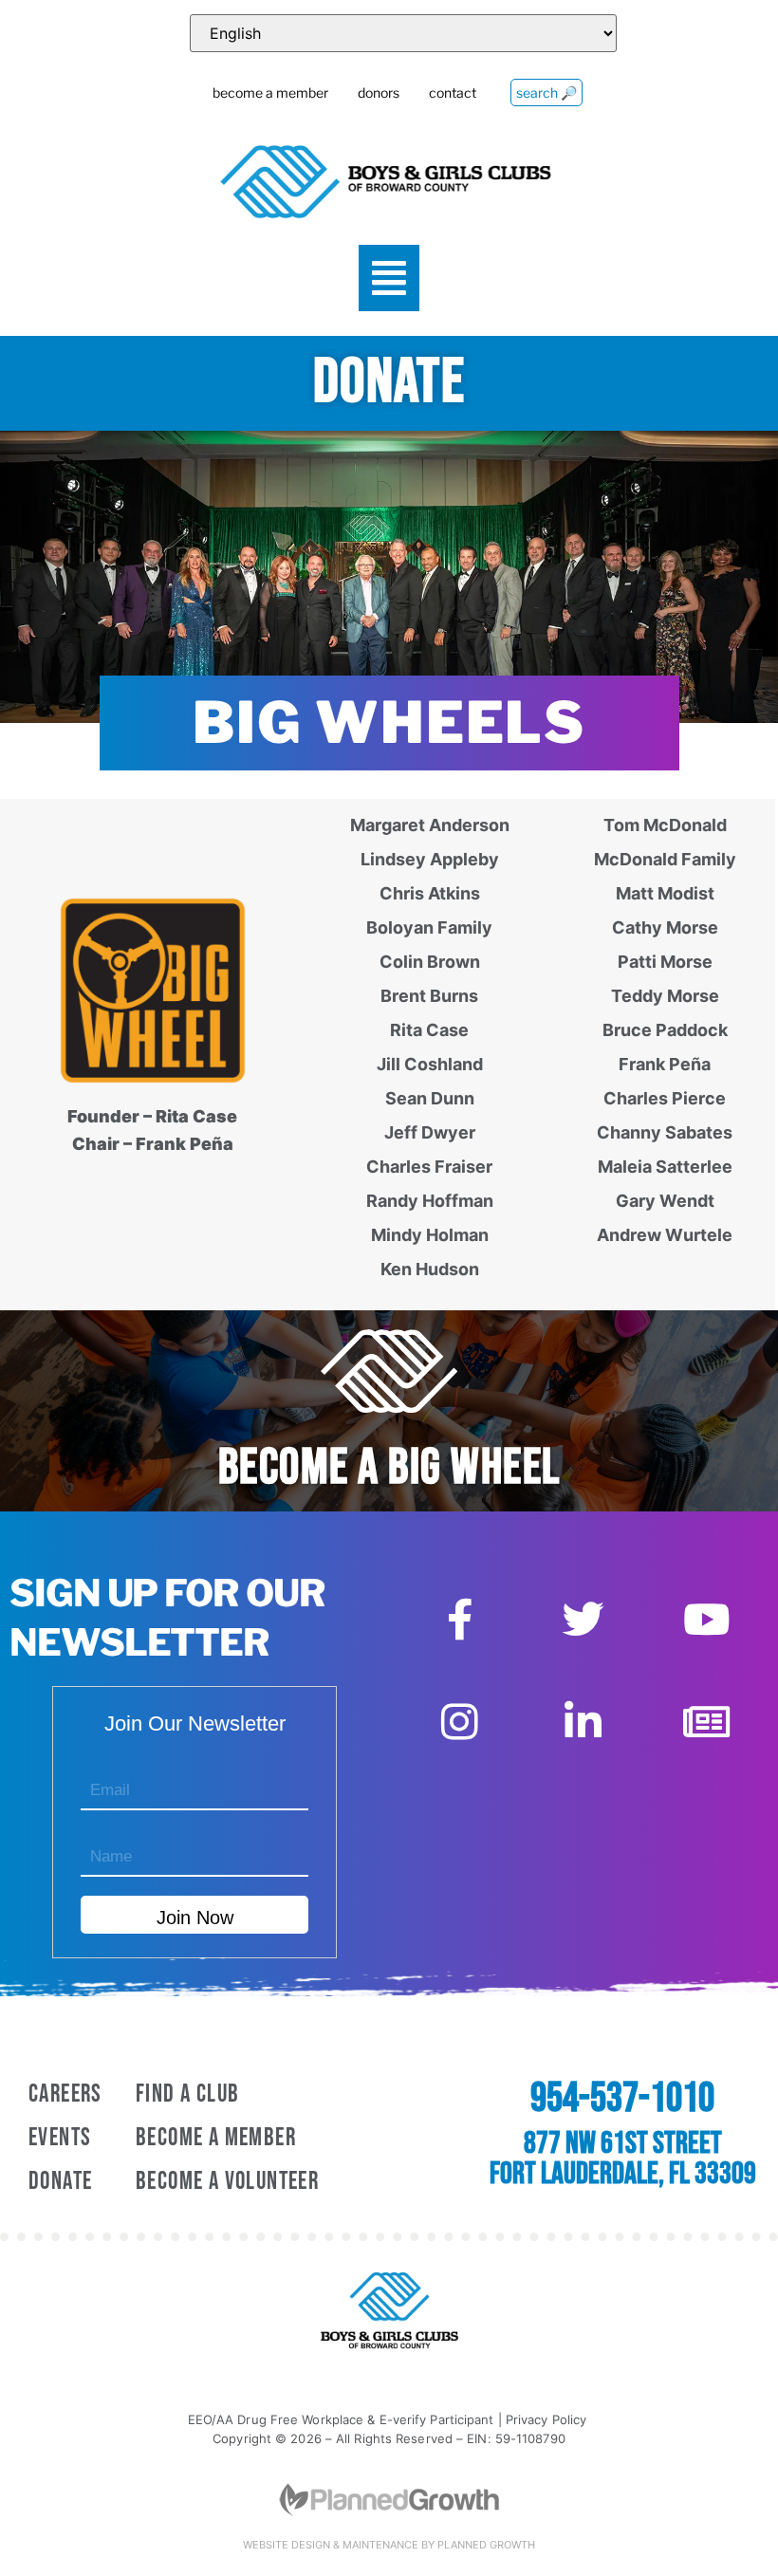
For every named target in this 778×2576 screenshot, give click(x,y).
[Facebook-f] (460, 1620)
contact (453, 93)
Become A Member (216, 2138)
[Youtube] (707, 1620)
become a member (270, 93)
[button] (389, 278)
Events (60, 2138)
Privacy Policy (546, 2419)
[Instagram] (460, 1722)
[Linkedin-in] (583, 1722)
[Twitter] (583, 1620)
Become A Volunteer (227, 2182)
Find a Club (187, 2094)
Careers (65, 2094)
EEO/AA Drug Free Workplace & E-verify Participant (341, 2419)
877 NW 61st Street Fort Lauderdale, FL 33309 (623, 2159)
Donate (60, 2182)
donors (379, 93)
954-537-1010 (622, 2099)
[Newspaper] (707, 1722)
